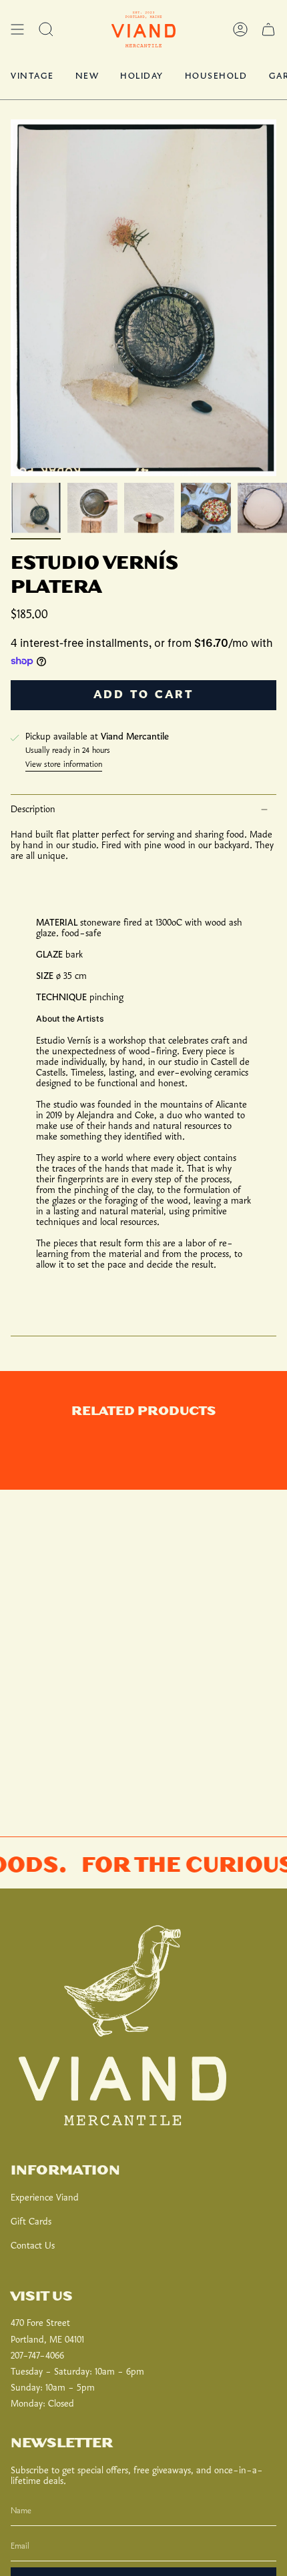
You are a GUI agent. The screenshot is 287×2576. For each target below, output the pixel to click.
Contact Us (33, 2246)
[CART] (268, 29)
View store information (64, 765)
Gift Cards (31, 2222)
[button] (46, 29)
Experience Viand (45, 2198)
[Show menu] (17, 29)
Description (33, 810)
